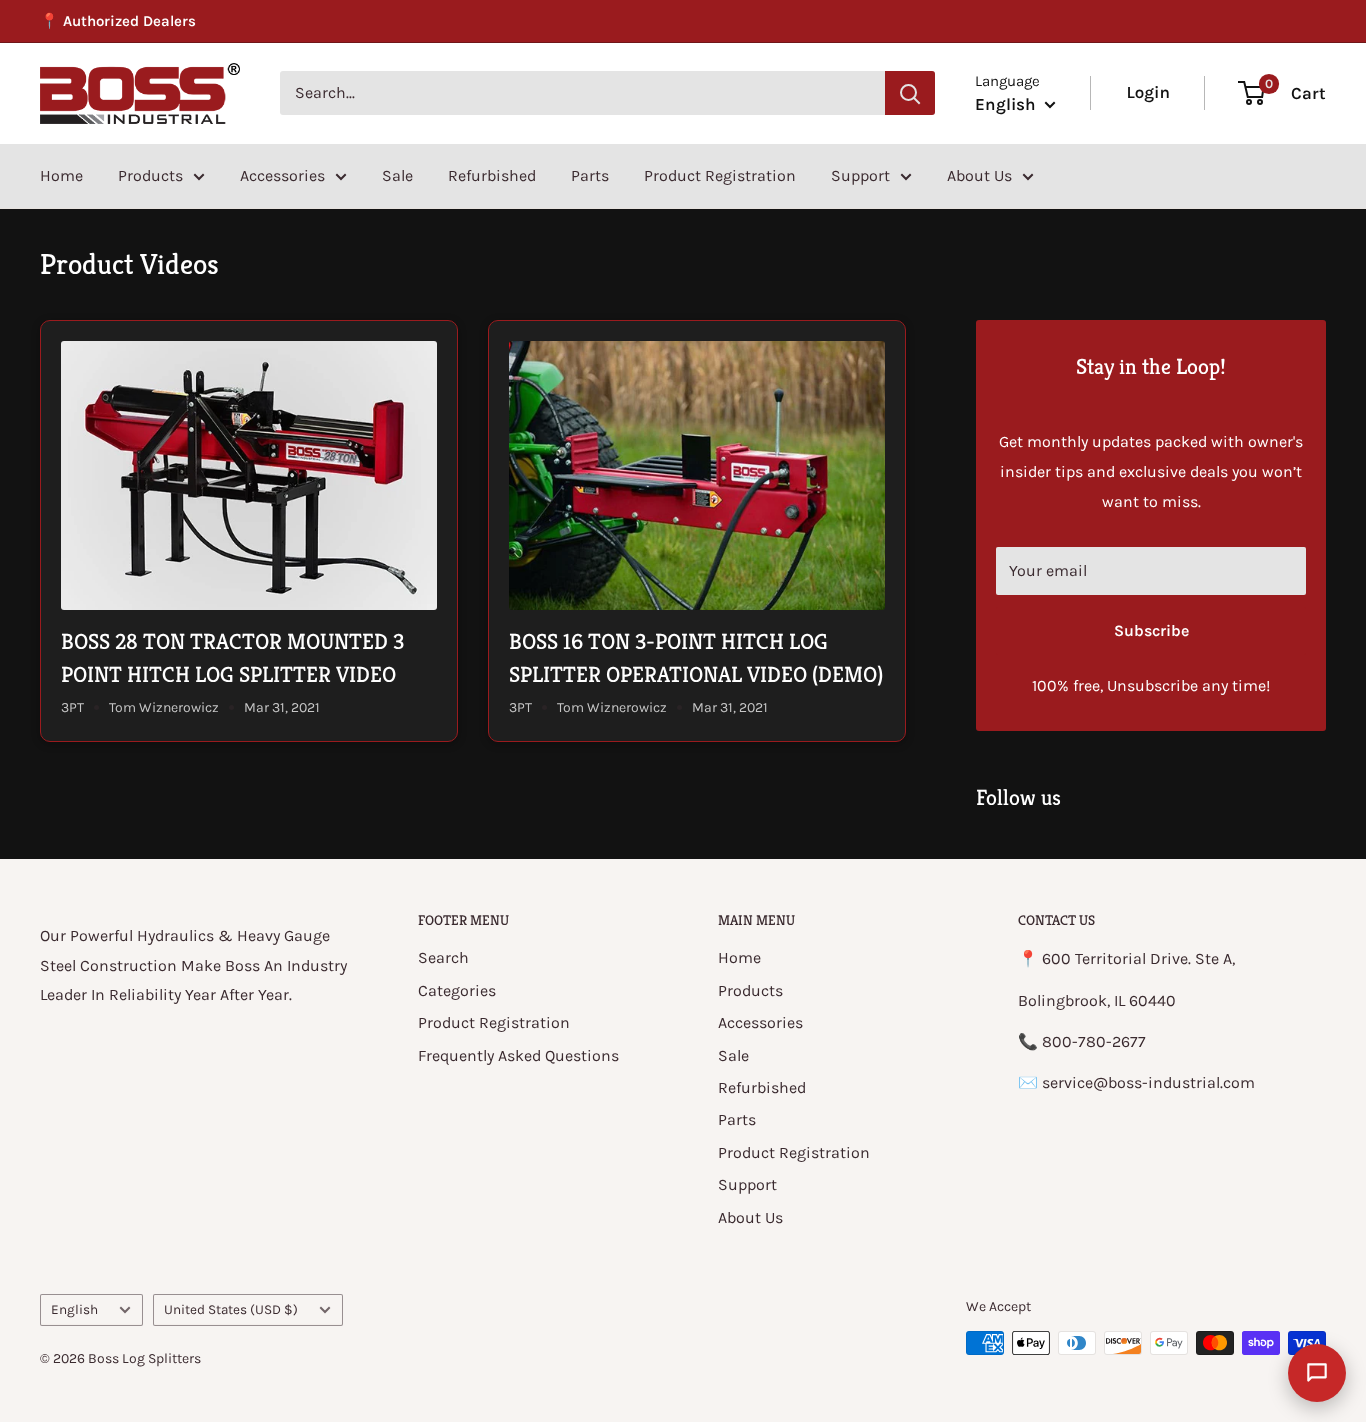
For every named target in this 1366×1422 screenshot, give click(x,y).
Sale (397, 175)
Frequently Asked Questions (518, 1055)
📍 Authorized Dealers (118, 21)
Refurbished (492, 175)
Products (150, 175)
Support (860, 175)
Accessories (282, 175)
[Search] (910, 93)
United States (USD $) (231, 1309)
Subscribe (1151, 630)
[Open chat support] (1317, 1373)
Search (443, 957)
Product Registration (720, 175)
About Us (979, 175)
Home (61, 175)
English (74, 1309)
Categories (457, 990)
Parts (590, 175)
